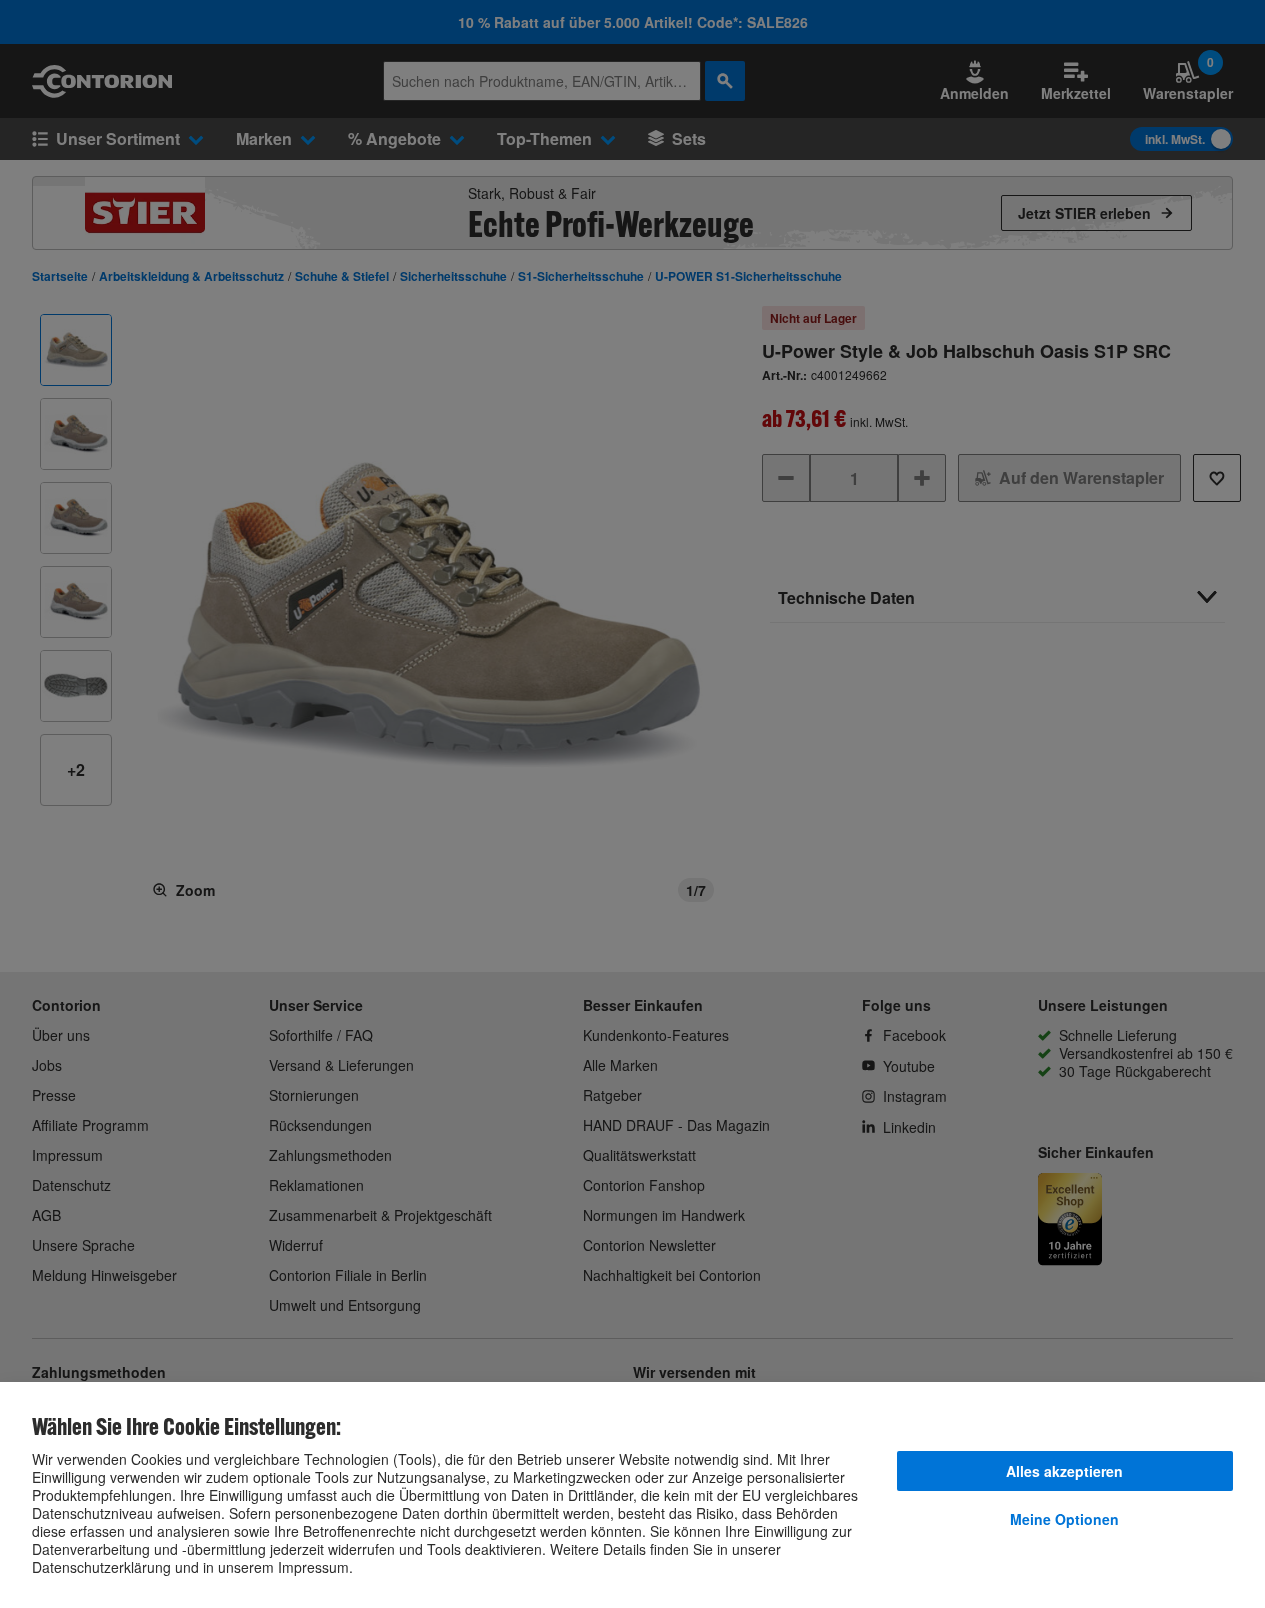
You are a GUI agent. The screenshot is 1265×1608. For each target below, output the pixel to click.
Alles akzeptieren (1064, 1471)
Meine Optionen (1064, 1519)
